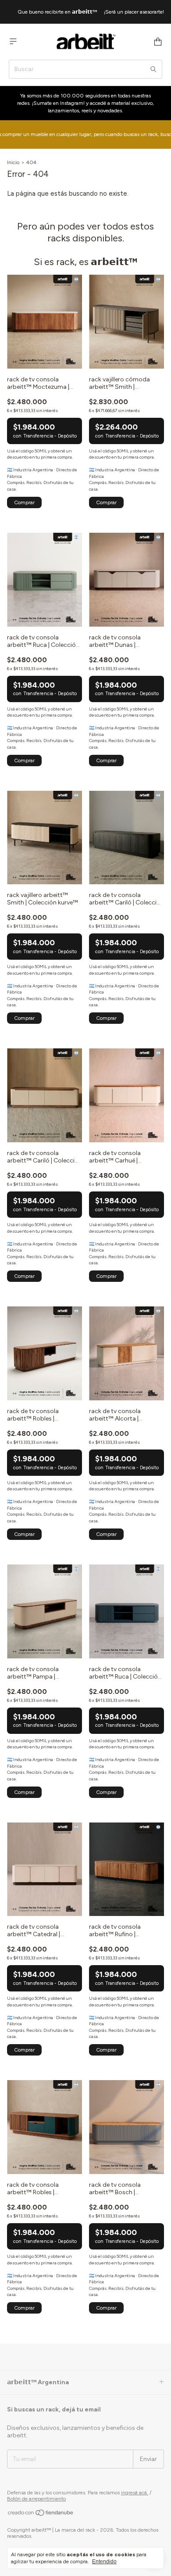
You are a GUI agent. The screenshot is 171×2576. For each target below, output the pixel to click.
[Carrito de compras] (158, 42)
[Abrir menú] (13, 41)
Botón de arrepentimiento (36, 2499)
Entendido (104, 2562)
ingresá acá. (135, 2493)
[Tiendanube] (41, 2515)
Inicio (13, 162)
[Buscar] (153, 69)
